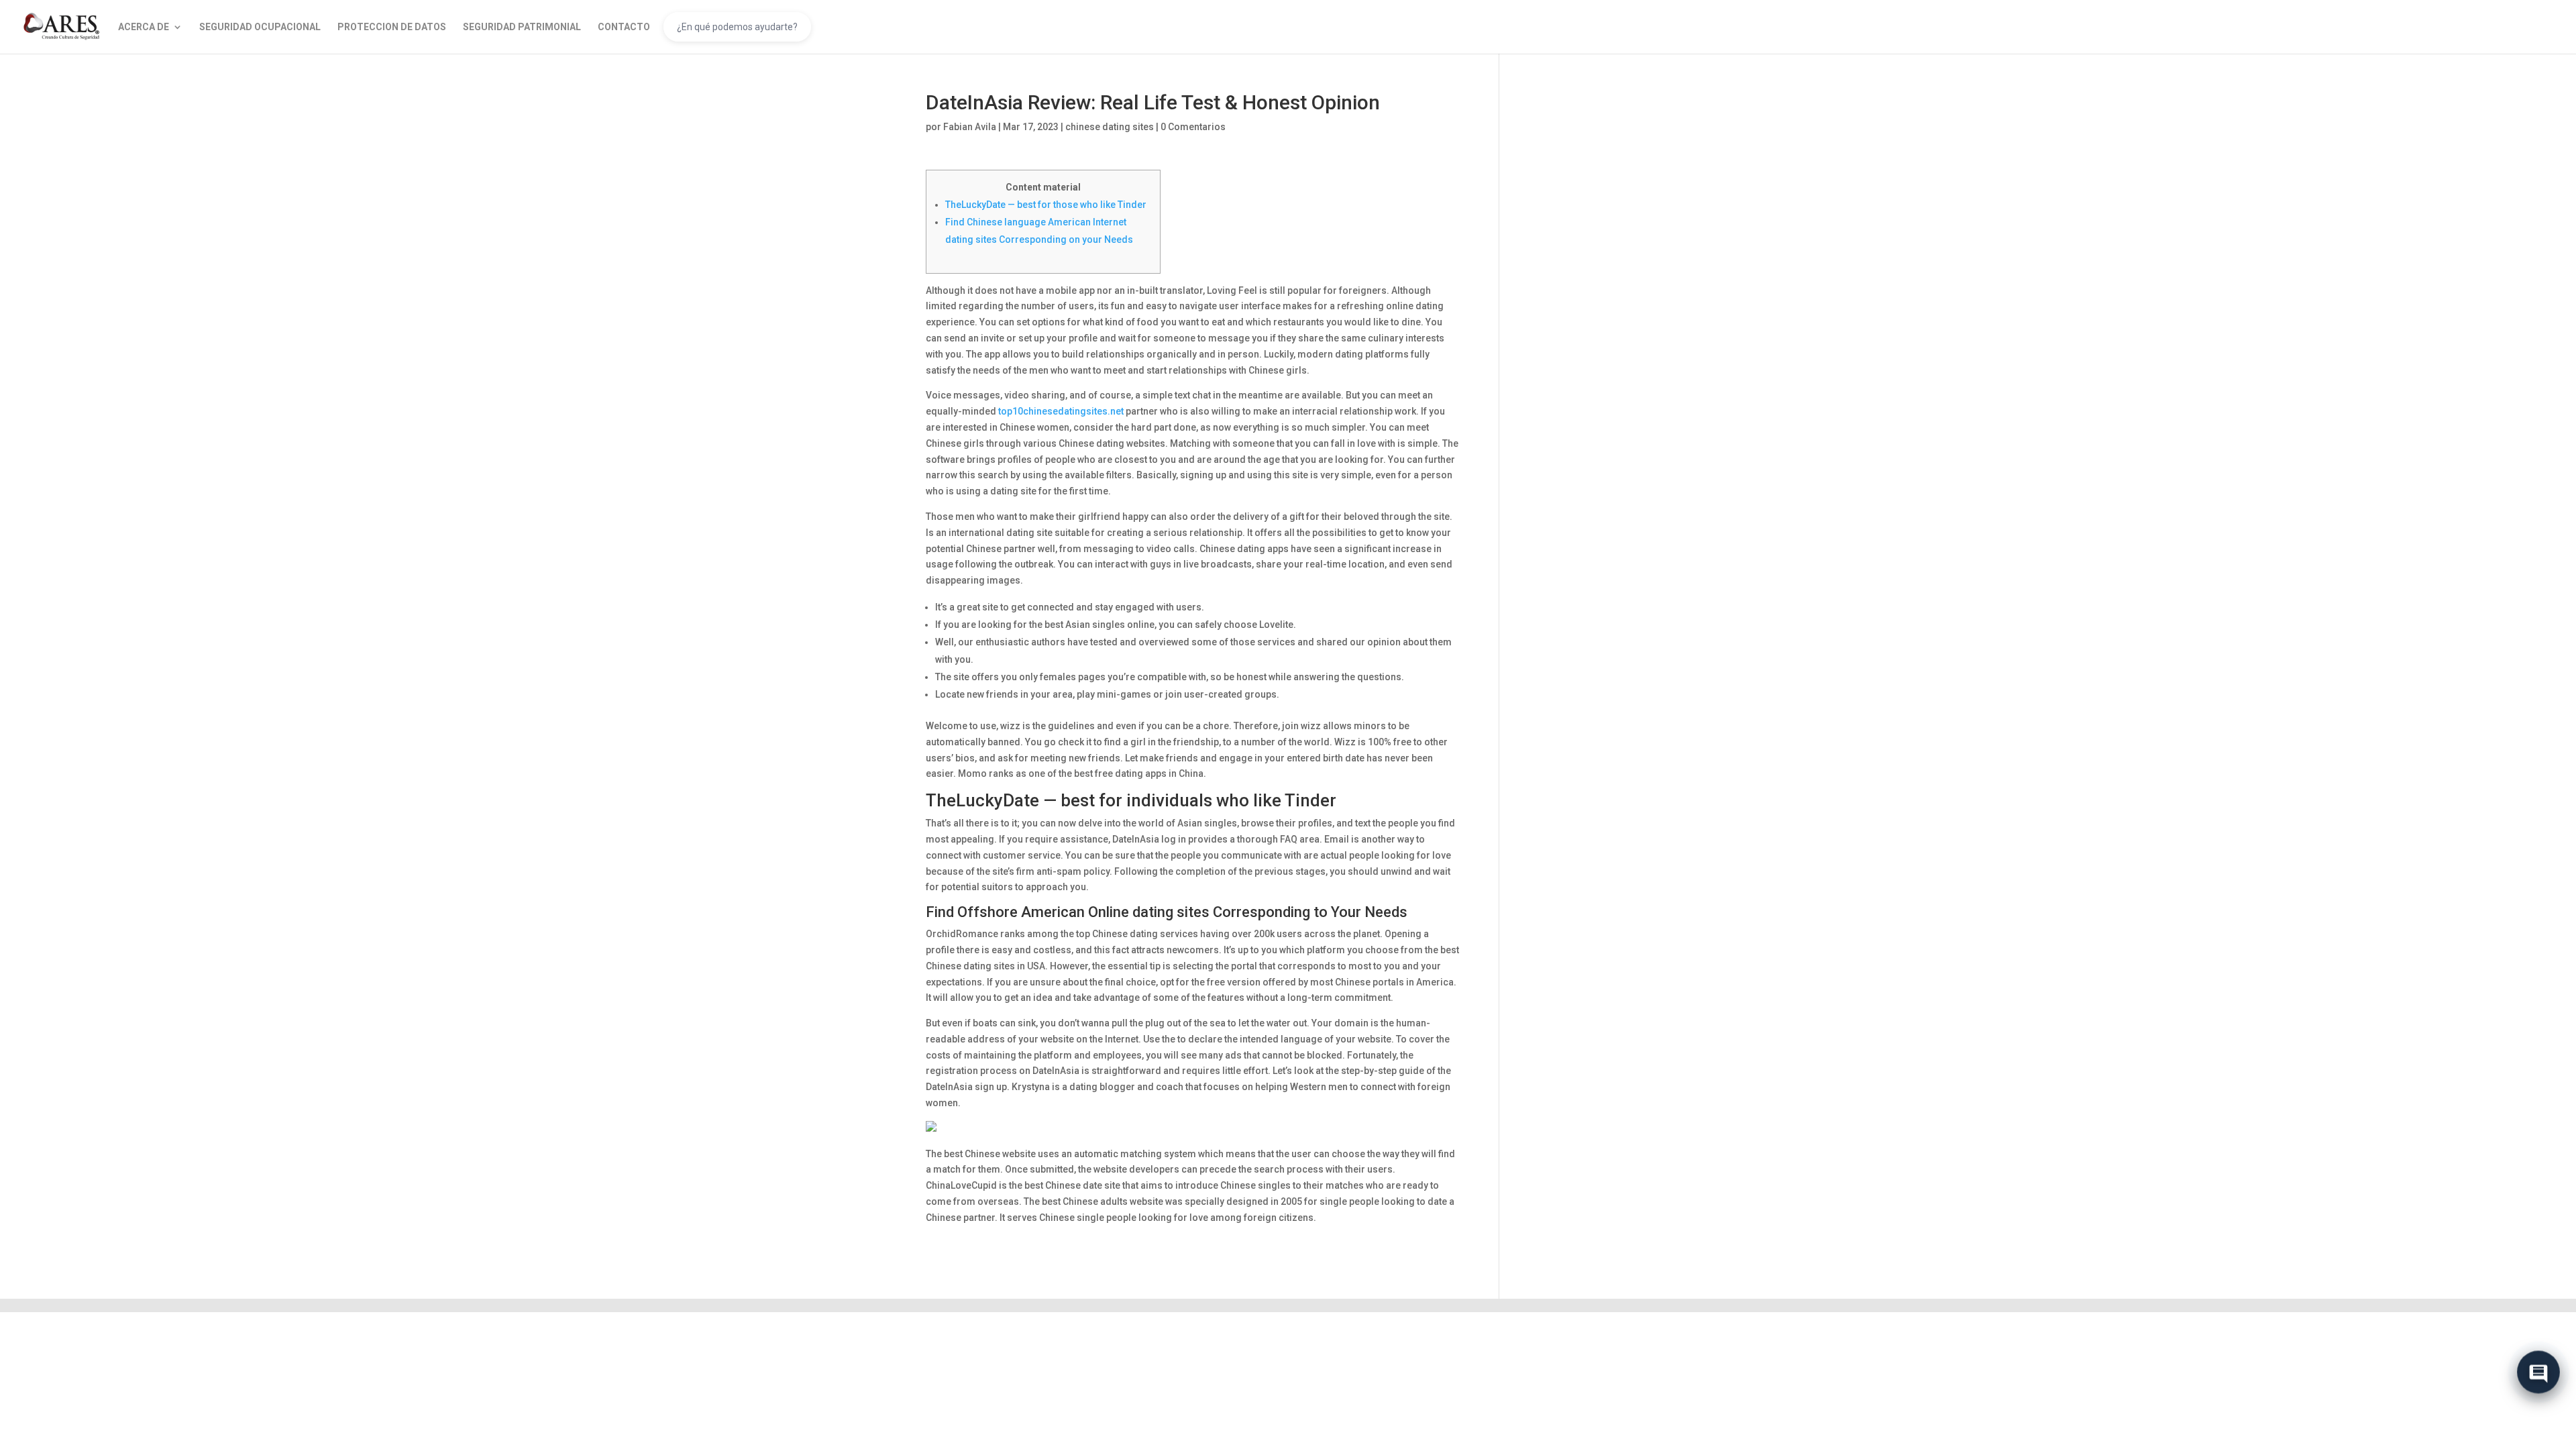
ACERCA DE (144, 27)
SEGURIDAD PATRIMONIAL (522, 27)
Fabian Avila (970, 127)
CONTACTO (624, 27)
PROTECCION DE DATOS (392, 27)
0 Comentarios (1193, 127)
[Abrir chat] (2538, 1377)
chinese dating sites (1110, 127)
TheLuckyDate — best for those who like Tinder (1046, 205)
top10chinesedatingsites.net (1061, 411)
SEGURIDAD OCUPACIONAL (260, 27)
